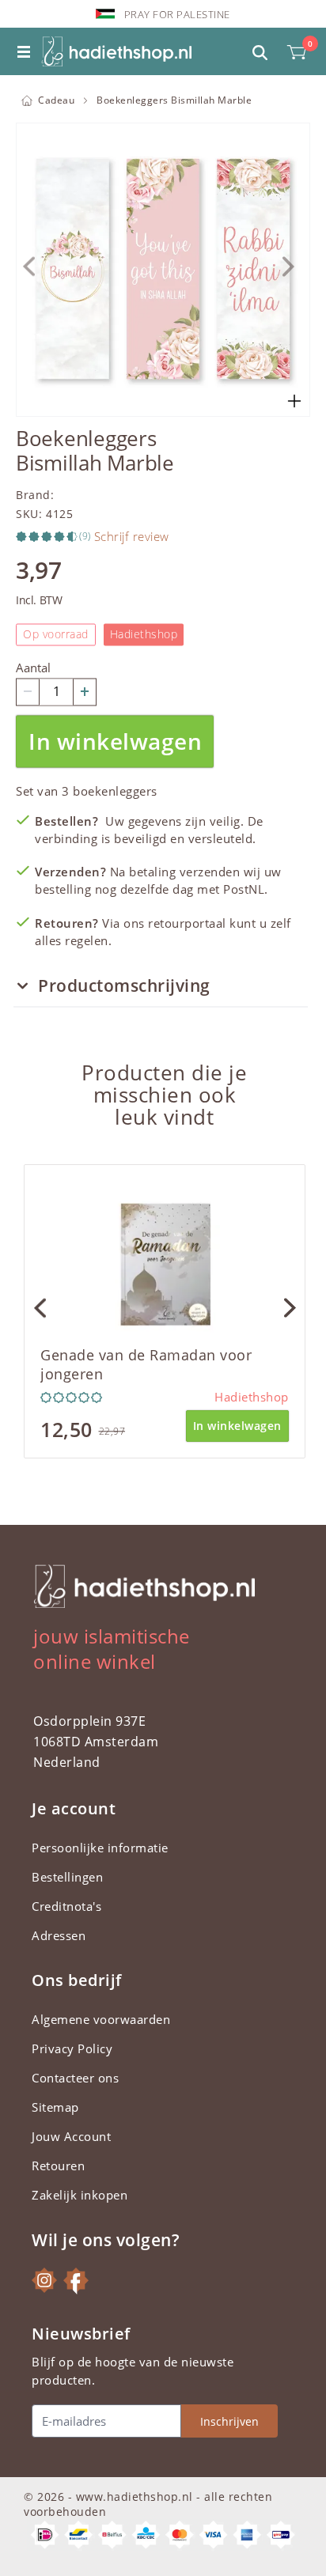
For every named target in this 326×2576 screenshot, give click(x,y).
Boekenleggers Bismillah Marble (174, 100)
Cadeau (56, 100)
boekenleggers (115, 791)
